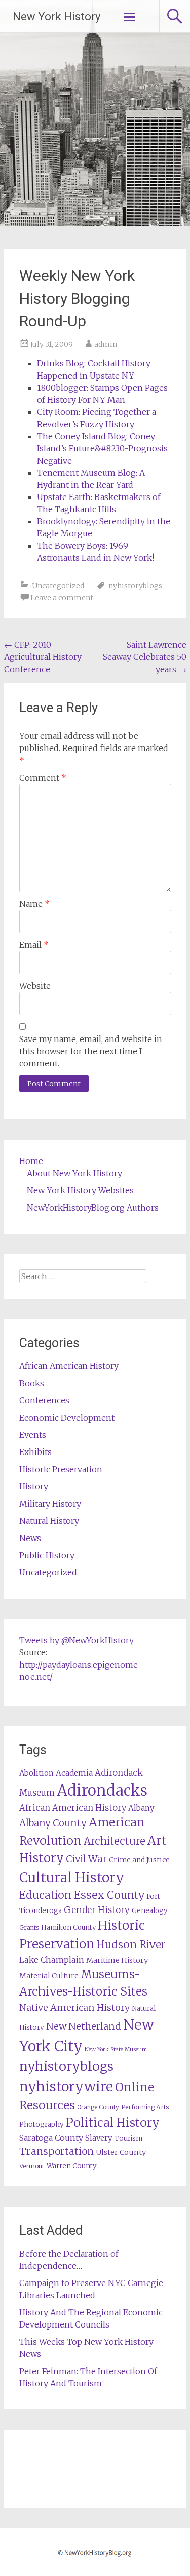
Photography (42, 2124)
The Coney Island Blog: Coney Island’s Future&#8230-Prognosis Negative (102, 448)
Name (34, 904)
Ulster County (121, 2152)
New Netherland (84, 2027)
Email (34, 945)
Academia (74, 1773)
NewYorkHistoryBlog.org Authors (93, 1208)
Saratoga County (51, 2138)
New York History (56, 16)
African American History (69, 1366)
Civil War (86, 1859)
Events (33, 1435)
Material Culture (49, 1976)
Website (35, 986)
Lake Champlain (52, 1960)
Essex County (109, 1895)
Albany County (53, 1823)
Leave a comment (62, 598)
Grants (29, 1927)
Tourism (128, 2138)
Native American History (74, 2007)
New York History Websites (80, 1190)
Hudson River (131, 1945)
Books (32, 1383)
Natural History (49, 1521)
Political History (113, 2122)
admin (106, 344)
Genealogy (149, 1911)
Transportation (56, 2151)
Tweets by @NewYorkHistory (77, 1640)
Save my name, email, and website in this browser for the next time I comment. (91, 1051)
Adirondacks (102, 1790)
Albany (141, 1808)
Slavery (99, 2138)
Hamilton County (68, 1927)
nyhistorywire (66, 2086)
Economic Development (67, 1418)
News (30, 1538)
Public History (47, 1555)
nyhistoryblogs (135, 586)
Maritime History (117, 1960)
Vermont (32, 2166)
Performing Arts (145, 2107)
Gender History (97, 1910)
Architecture (115, 1841)
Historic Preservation (61, 1469)
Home (31, 1161)
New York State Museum (116, 2049)
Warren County (72, 2166)
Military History (50, 1504)
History (34, 1486)
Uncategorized (58, 586)
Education (45, 1895)
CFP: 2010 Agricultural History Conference (43, 657)
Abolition (36, 1773)
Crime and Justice (139, 1860)
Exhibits (35, 1452)
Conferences (44, 1400)
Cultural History (72, 1877)
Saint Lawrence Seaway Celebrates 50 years (145, 657)
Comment (43, 778)
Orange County (98, 2107)
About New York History (74, 1173)
